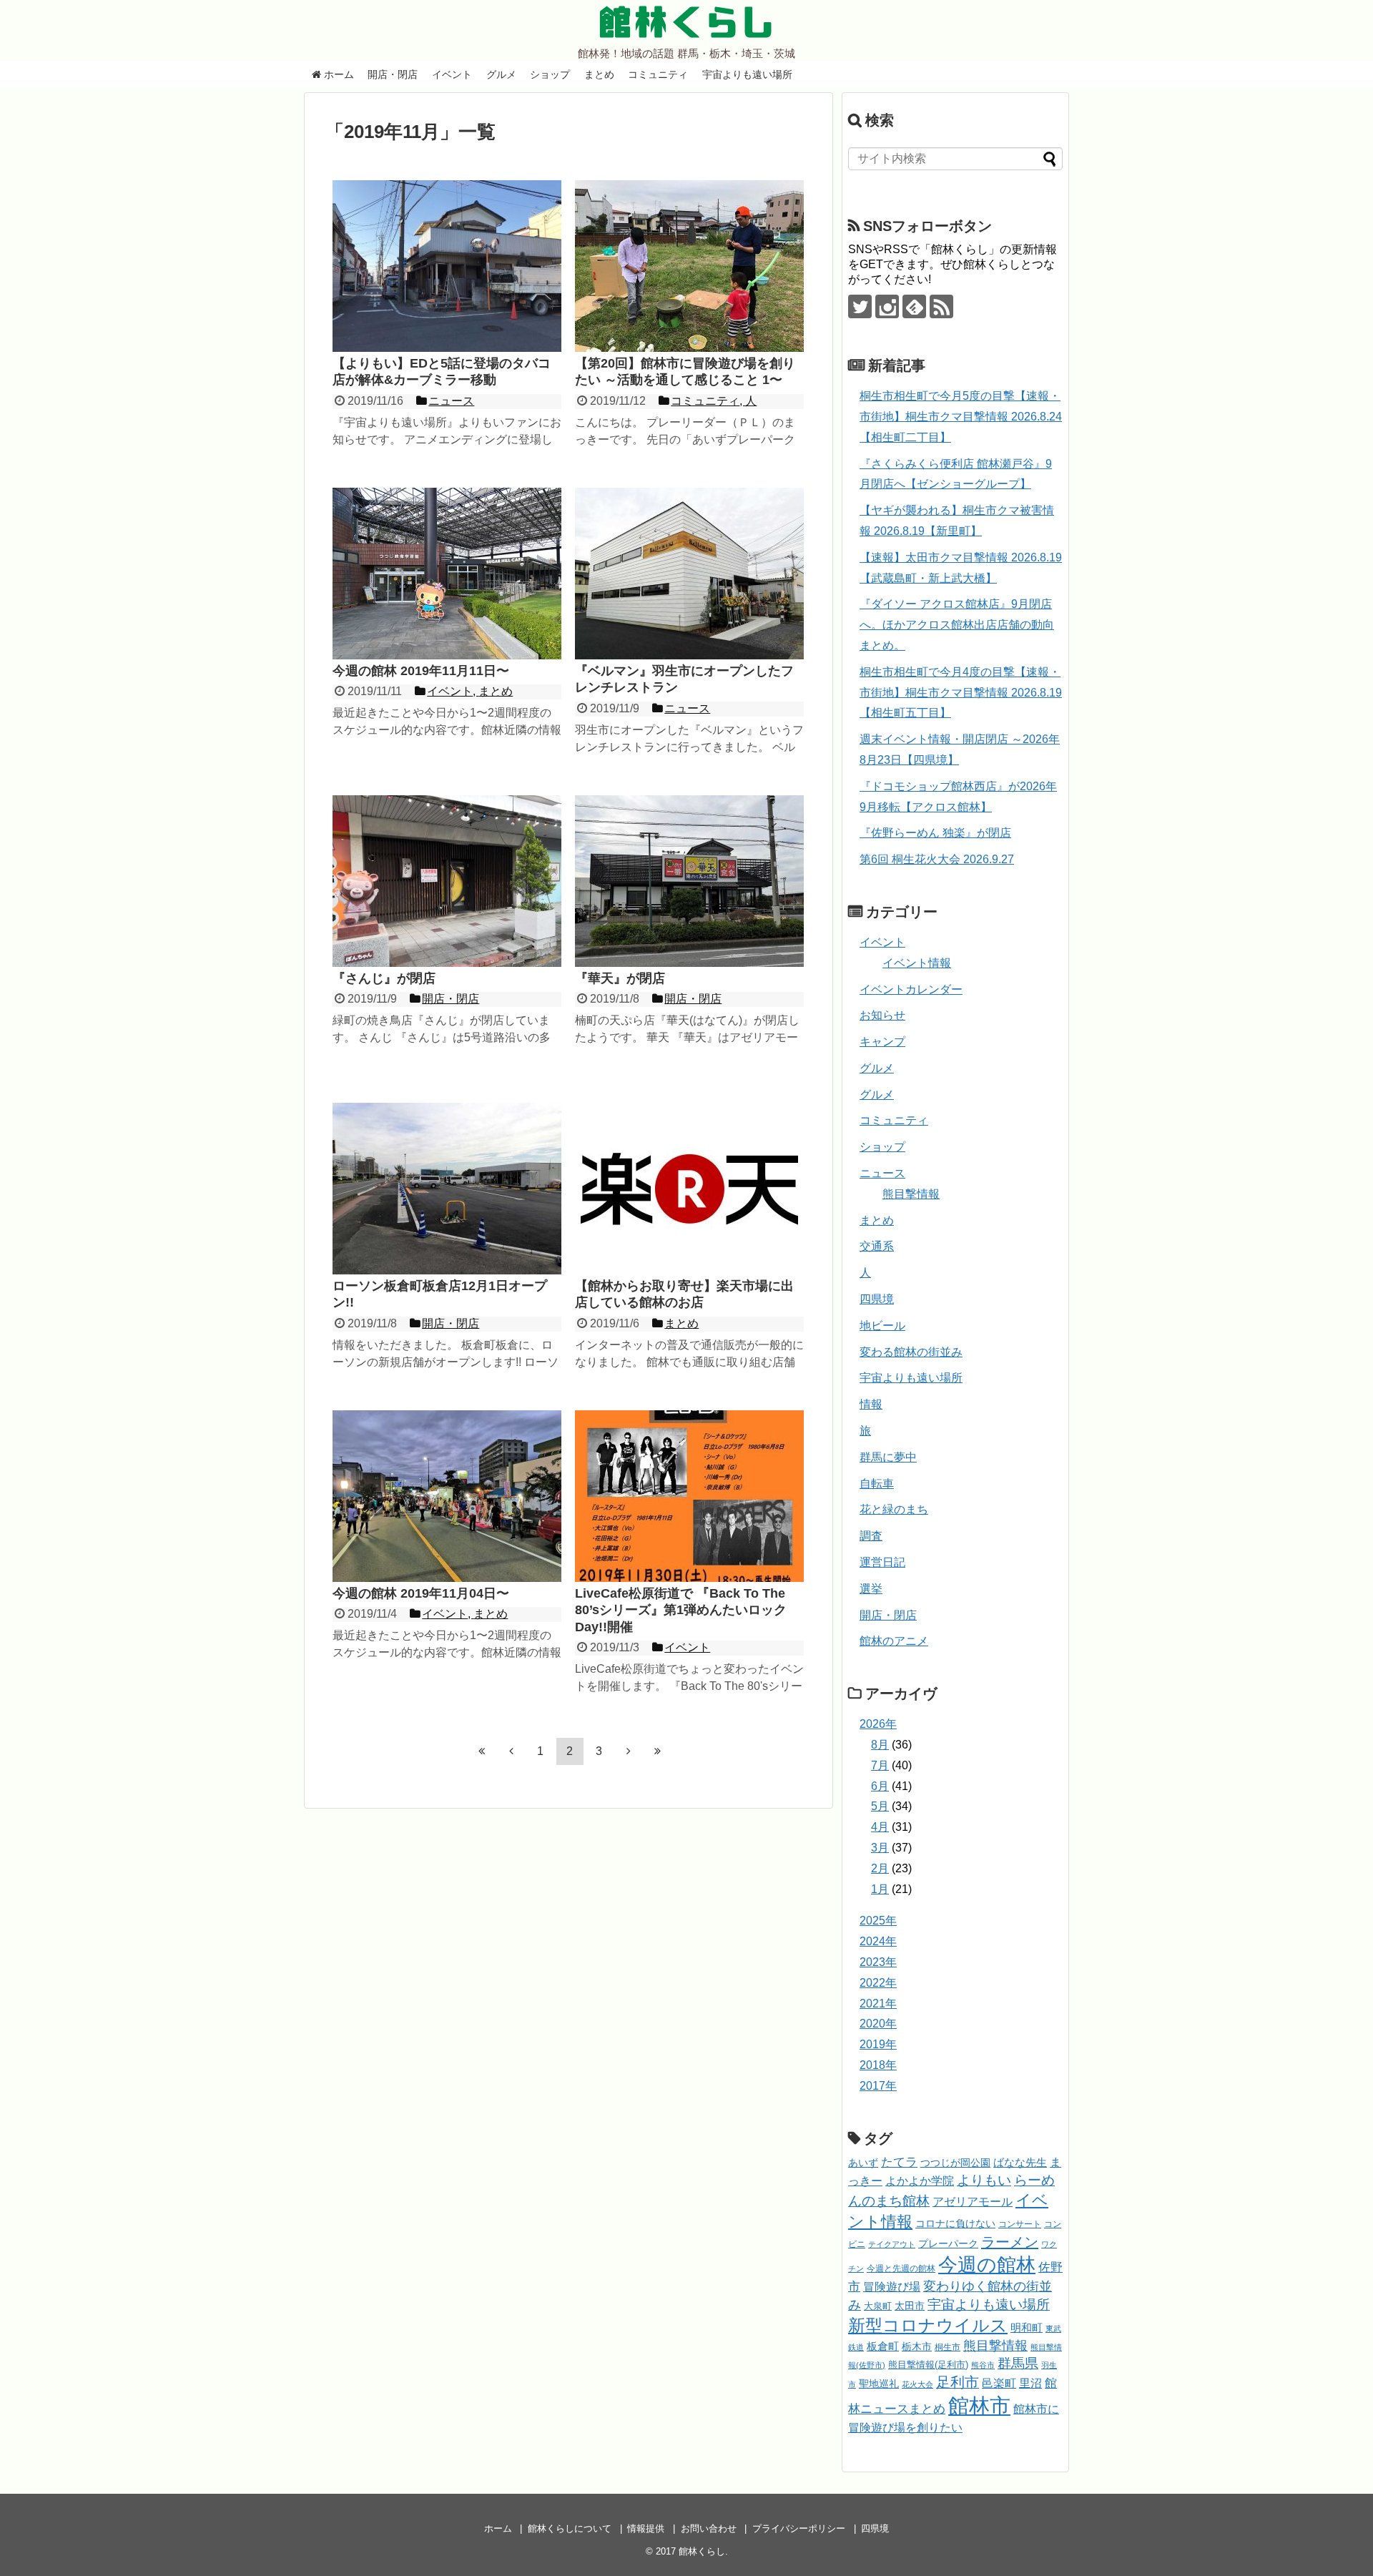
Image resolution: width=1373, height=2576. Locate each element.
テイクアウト (892, 2244)
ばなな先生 (1020, 2162)
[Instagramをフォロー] (887, 306)
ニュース (882, 1173)
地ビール (882, 1326)
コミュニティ (658, 74)
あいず (863, 2163)
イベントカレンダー (911, 989)
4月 (880, 1827)
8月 (880, 1745)
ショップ (550, 74)
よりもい (984, 2180)
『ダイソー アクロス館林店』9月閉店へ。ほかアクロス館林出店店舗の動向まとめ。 (957, 625)
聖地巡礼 (879, 2384)
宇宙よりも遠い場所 (747, 74)
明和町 (1027, 2327)
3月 (880, 1848)
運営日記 (882, 1562)
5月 (880, 1806)
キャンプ (882, 1042)
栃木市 (917, 2347)
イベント (452, 74)
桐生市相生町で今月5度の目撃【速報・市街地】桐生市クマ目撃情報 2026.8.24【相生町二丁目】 (961, 417)
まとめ (599, 74)
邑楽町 (999, 2383)
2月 (880, 1868)
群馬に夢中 (888, 1457)
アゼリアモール (973, 2202)
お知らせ (882, 1015)
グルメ (501, 74)
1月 (880, 1889)
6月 (880, 1786)
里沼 (1030, 2383)
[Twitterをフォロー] (860, 306)
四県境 (877, 1299)
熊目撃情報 (911, 1194)
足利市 (958, 2382)
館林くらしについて (570, 2528)
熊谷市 (983, 2365)
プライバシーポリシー (799, 2528)
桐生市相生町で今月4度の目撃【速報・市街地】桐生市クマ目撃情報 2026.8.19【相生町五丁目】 (961, 693)
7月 (880, 1765)
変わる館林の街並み (911, 1352)
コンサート (1020, 2224)
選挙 (871, 1589)
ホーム (338, 74)
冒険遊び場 (892, 2286)
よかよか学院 (920, 2181)
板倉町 (883, 2346)
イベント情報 (917, 963)
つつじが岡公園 (955, 2163)
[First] (482, 1751)
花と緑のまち (894, 1509)
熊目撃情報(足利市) (928, 2365)
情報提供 (646, 2528)
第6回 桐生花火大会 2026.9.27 (937, 859)
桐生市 (948, 2347)
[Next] (629, 1751)
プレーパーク (948, 2243)
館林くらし (686, 22)
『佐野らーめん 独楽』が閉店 (935, 833)
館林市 (979, 2405)
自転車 (877, 1484)
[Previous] (511, 1751)
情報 (871, 1404)
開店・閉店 (393, 74)
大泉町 (878, 2306)
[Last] (658, 1751)
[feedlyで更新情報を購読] (914, 306)
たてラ (899, 2162)
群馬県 (1018, 2363)
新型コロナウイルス (928, 2325)
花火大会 (917, 2384)
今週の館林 (987, 2265)
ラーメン (1010, 2242)
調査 (871, 1536)
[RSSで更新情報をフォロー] (941, 306)
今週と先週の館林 (901, 2268)
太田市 (910, 2306)
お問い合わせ (709, 2528)
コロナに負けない (955, 2223)
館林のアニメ (894, 1641)
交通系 (877, 1246)
